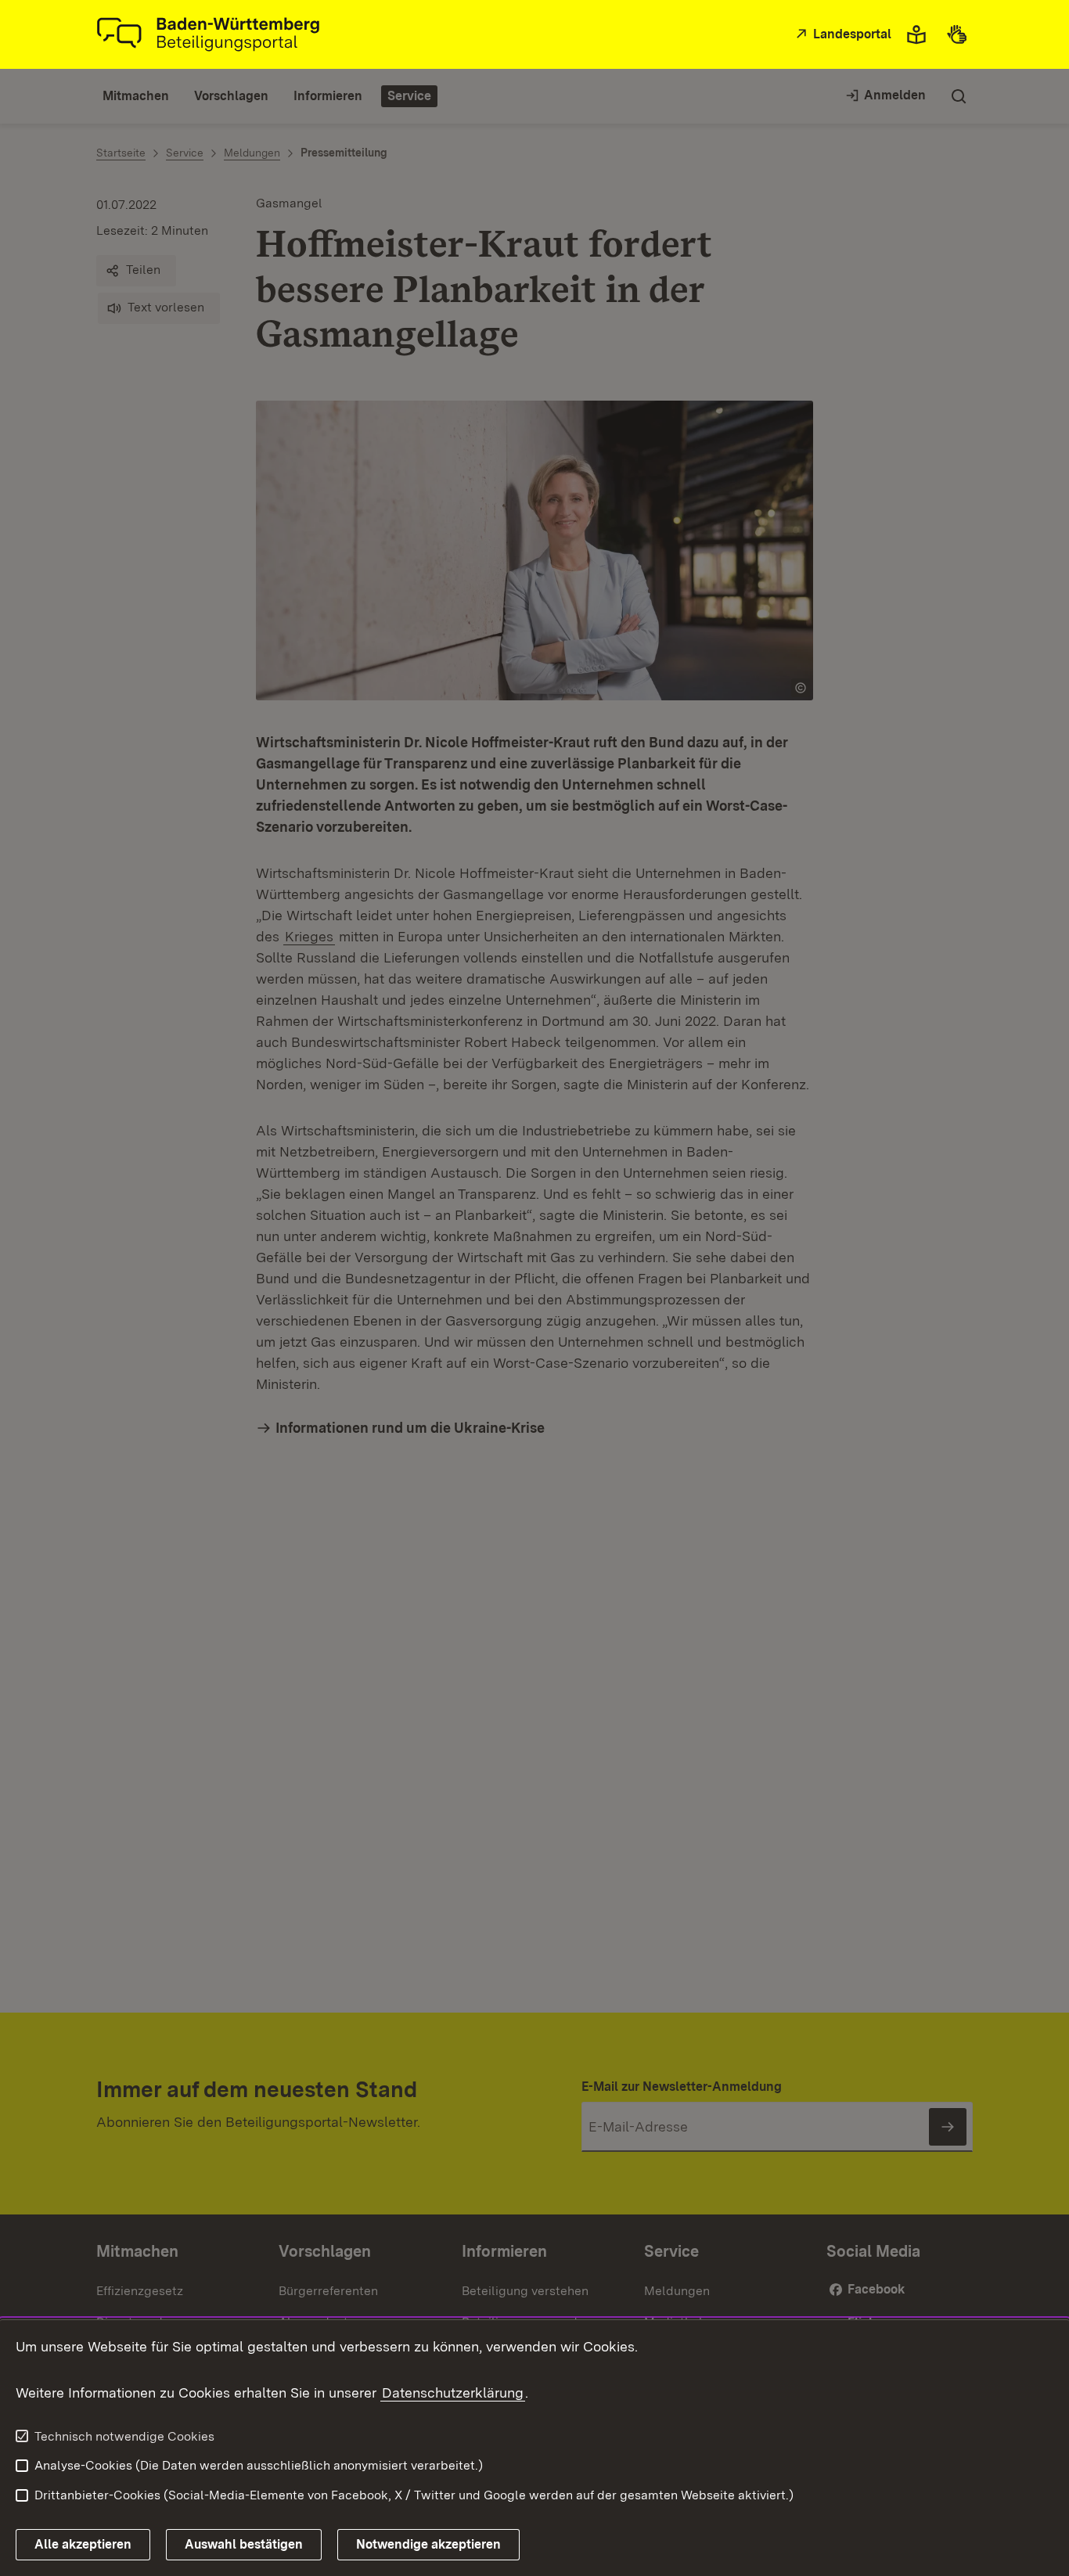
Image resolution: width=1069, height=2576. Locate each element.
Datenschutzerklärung (453, 2393)
